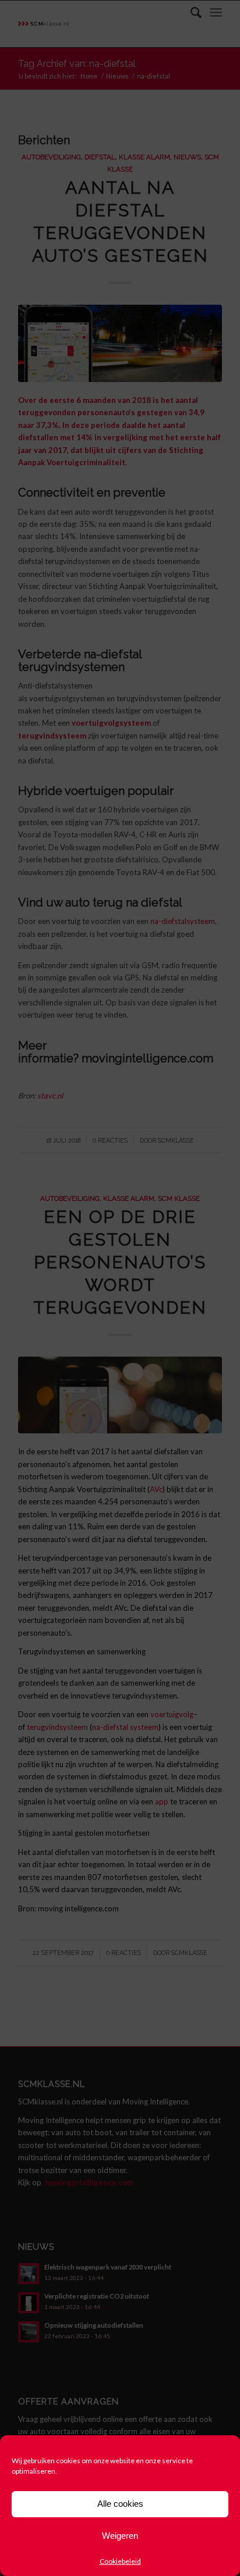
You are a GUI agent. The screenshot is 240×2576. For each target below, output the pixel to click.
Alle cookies (120, 2504)
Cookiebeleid (120, 2561)
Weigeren (120, 2536)
